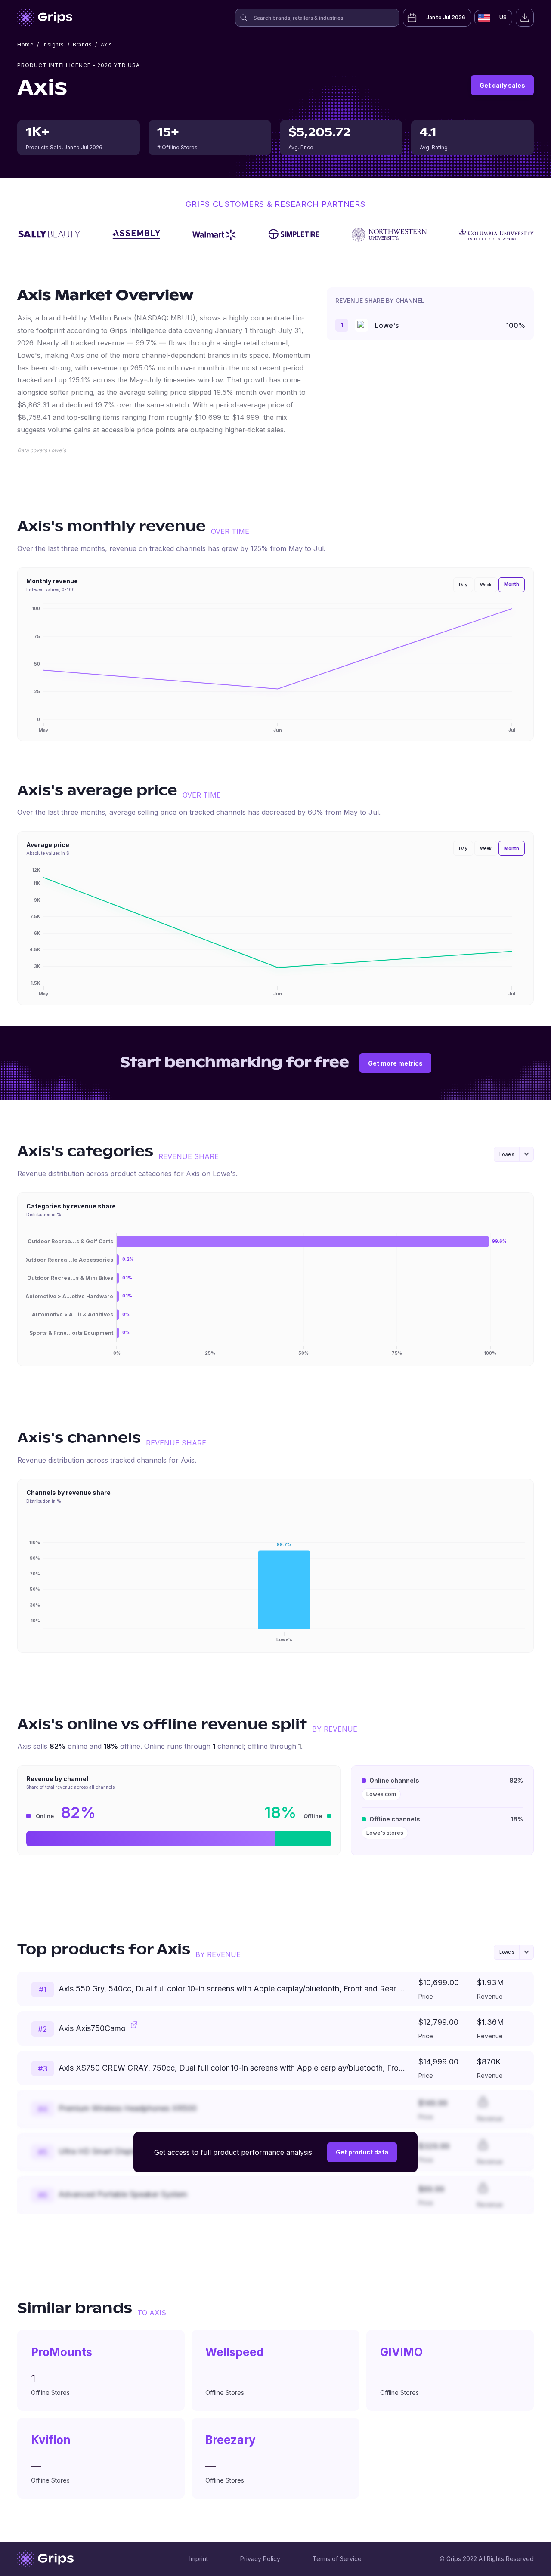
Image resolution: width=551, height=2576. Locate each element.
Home (25, 45)
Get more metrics (395, 1063)
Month (512, 584)
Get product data (362, 2152)
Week (486, 585)
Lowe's (387, 325)
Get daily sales (502, 85)
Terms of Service (337, 2559)
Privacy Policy (260, 2559)
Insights (53, 45)
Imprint (199, 2559)
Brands (82, 45)
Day (463, 585)
